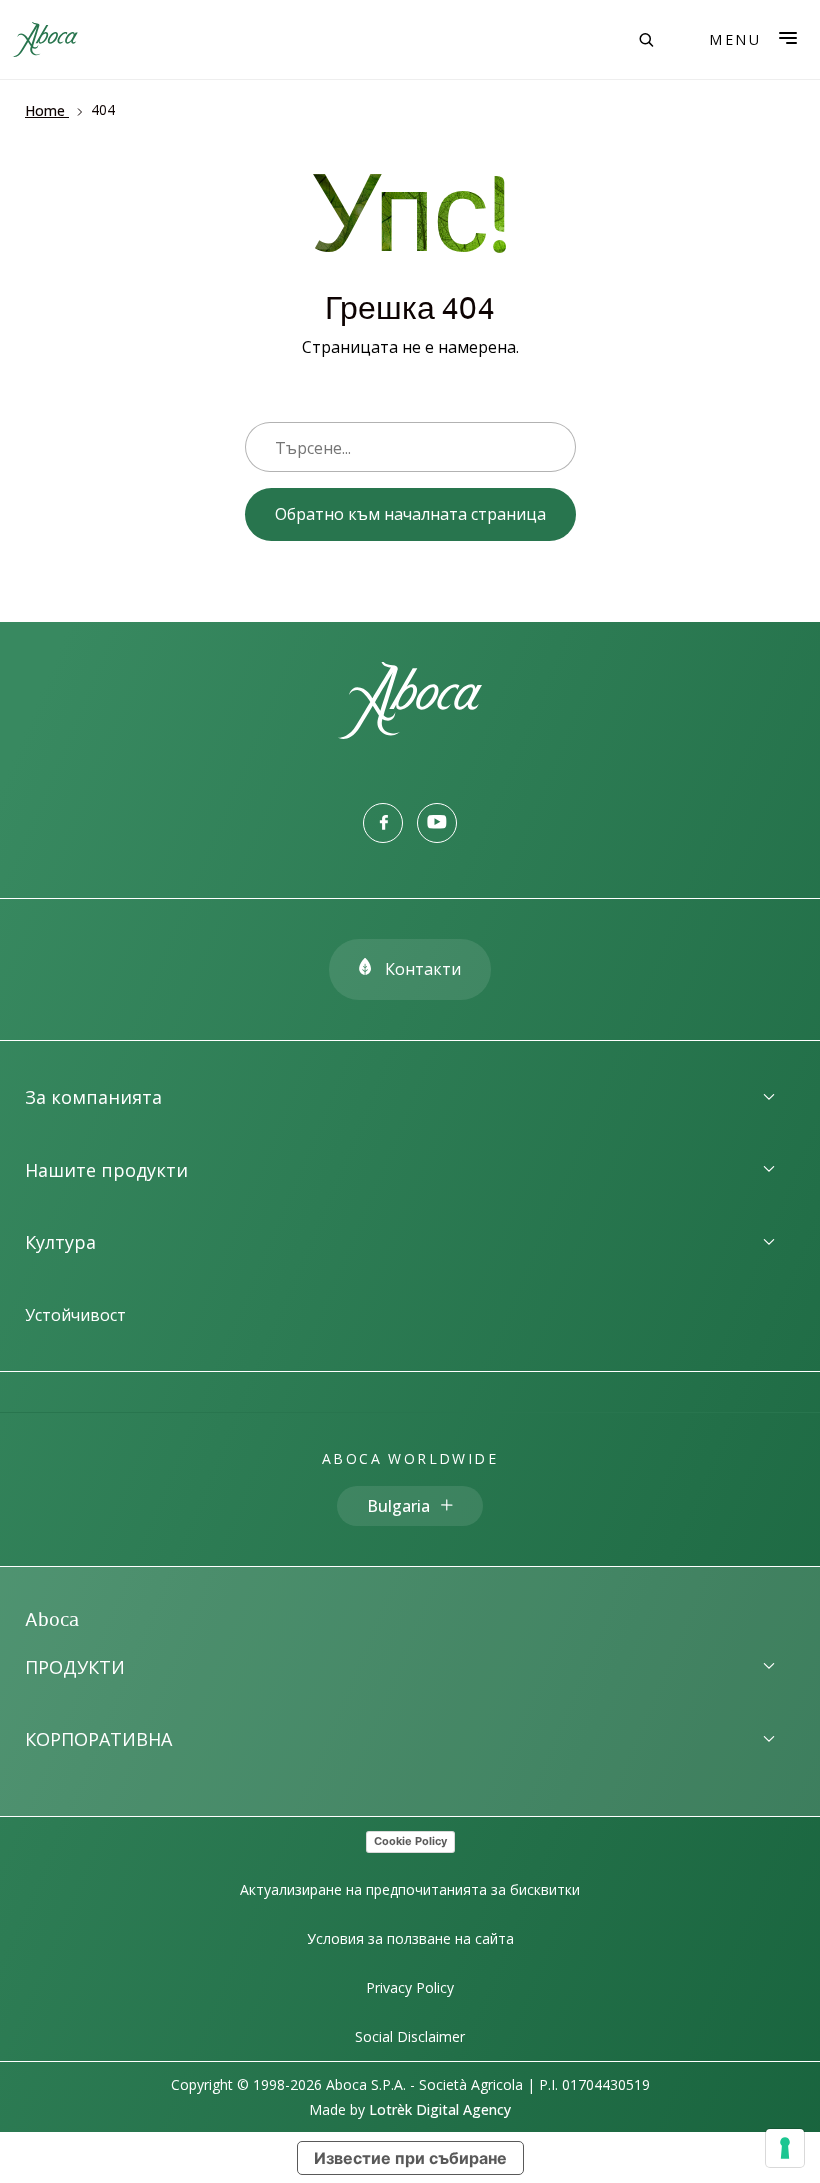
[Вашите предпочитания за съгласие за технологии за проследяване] (785, 2148)
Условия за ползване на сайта (410, 1938)
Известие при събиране (410, 2158)
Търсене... (313, 448)
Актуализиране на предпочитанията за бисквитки (410, 1889)
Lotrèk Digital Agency (440, 2109)
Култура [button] (60, 1242)
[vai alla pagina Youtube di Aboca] (437, 823)
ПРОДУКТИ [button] (75, 1667)
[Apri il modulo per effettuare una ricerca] (646, 40)
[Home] (410, 733)
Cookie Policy (410, 1841)
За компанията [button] (93, 1097)
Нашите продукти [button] (106, 1170)
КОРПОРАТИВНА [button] (98, 1739)
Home (45, 110)
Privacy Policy (410, 1987)
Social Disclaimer (410, 2036)
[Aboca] (45, 39)
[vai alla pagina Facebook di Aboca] (383, 823)
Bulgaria (398, 1506)
